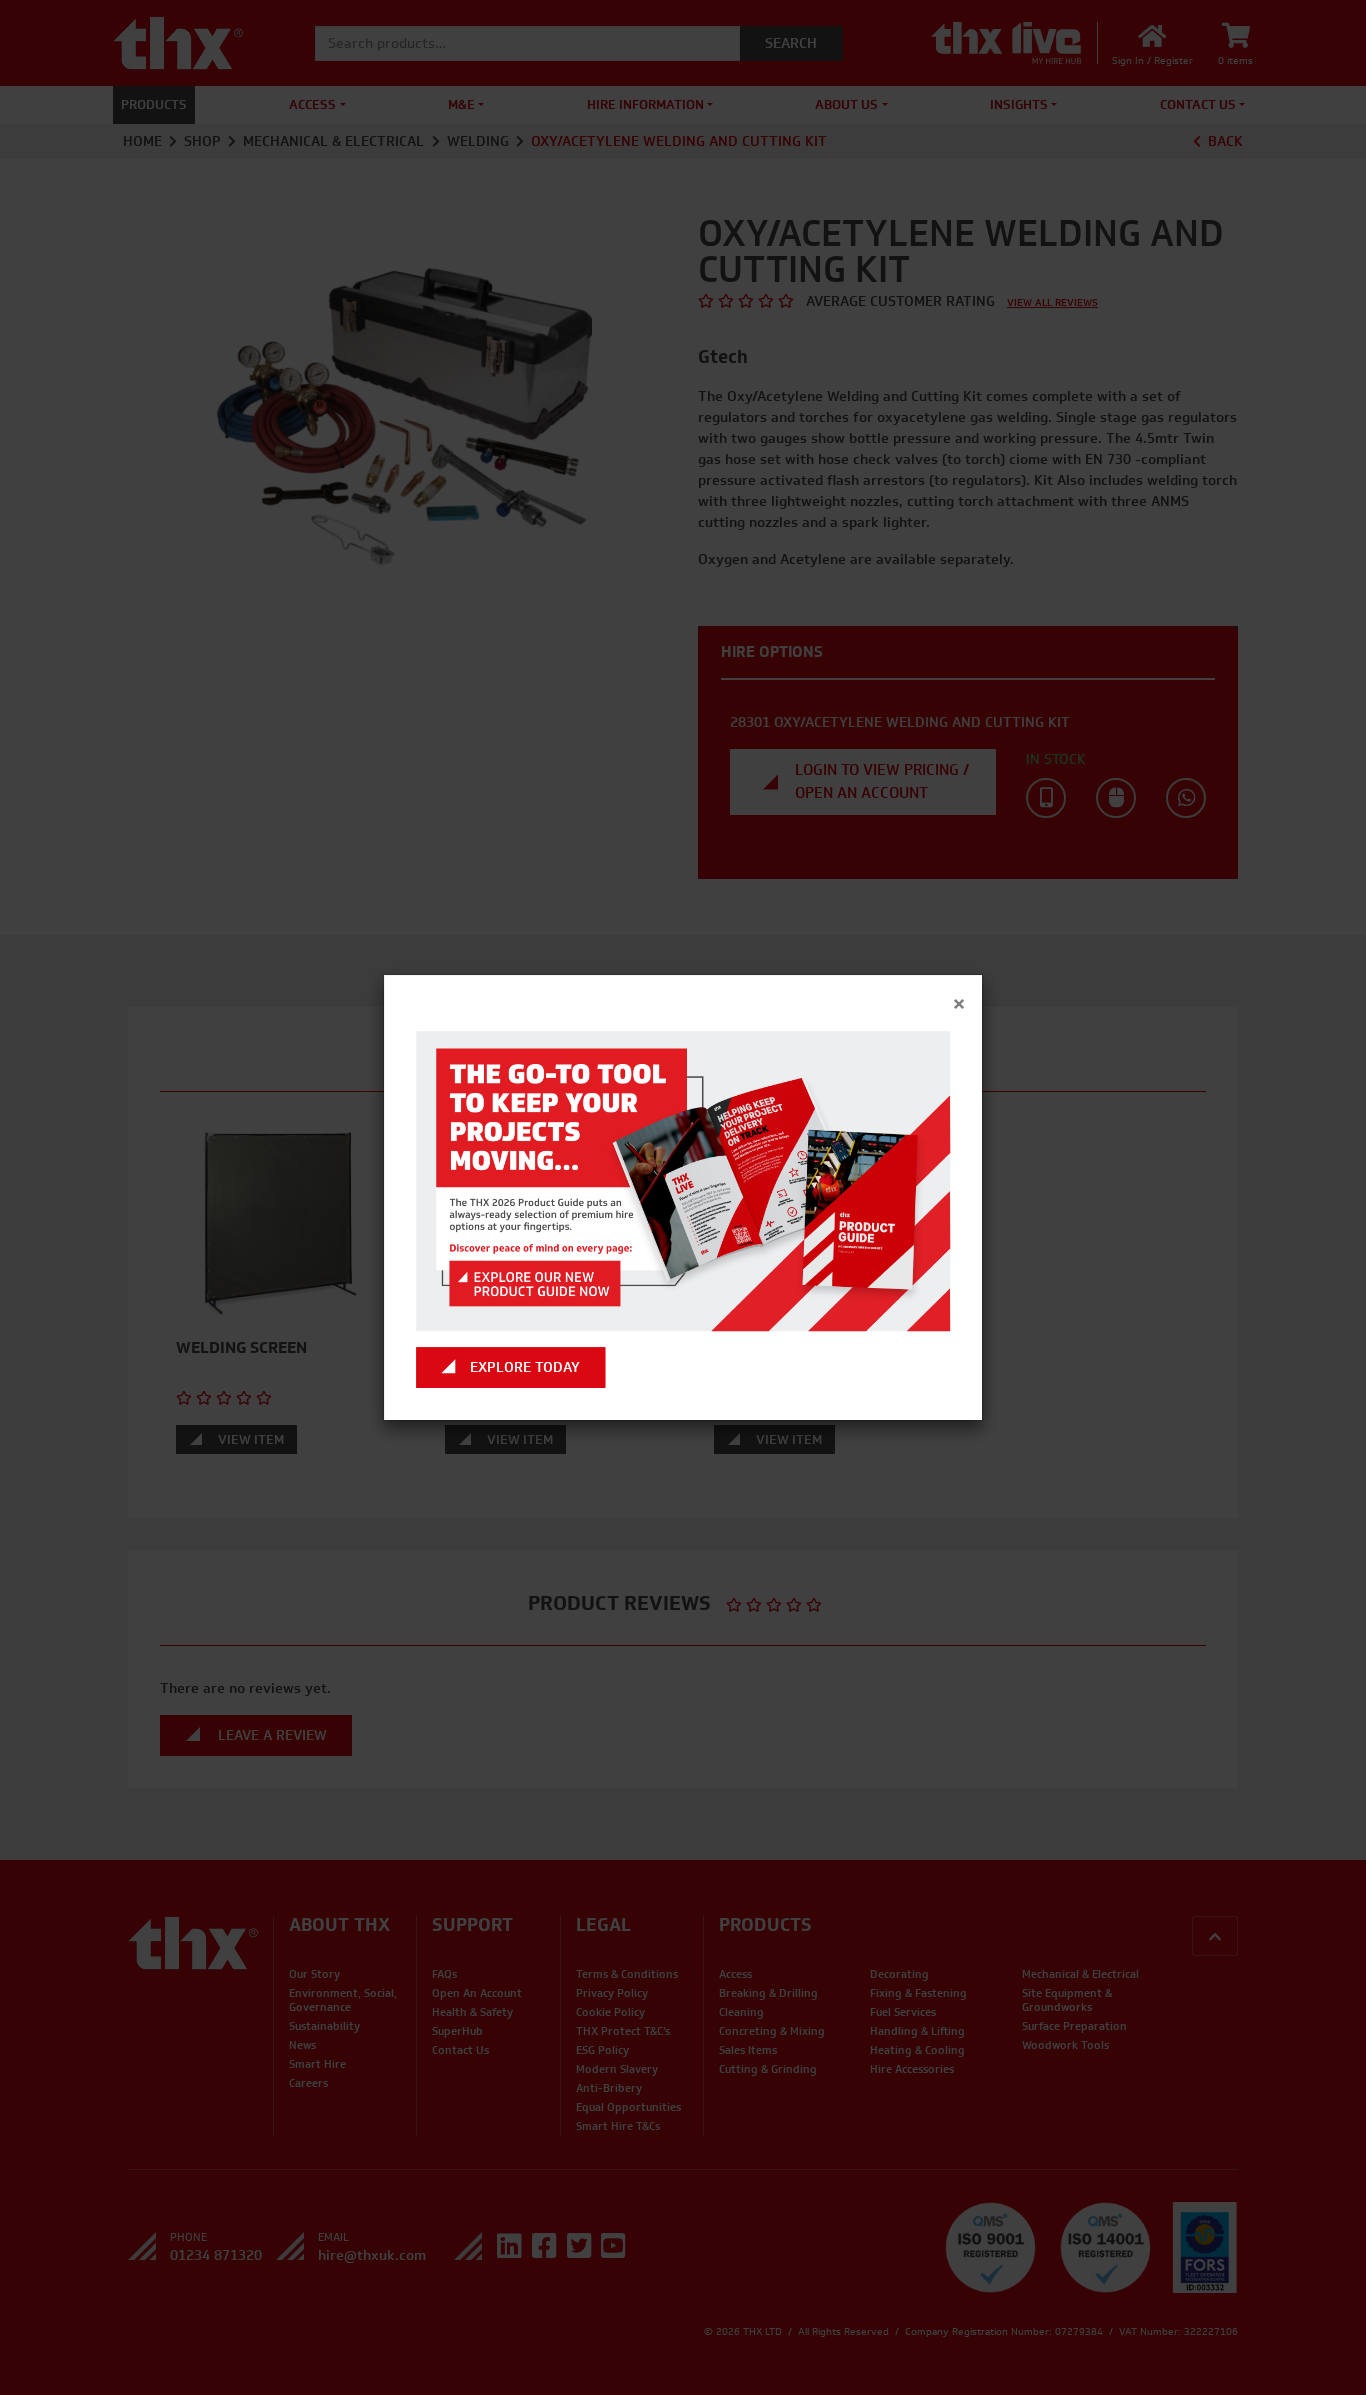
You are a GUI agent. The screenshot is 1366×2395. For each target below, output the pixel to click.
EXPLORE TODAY (525, 1367)
